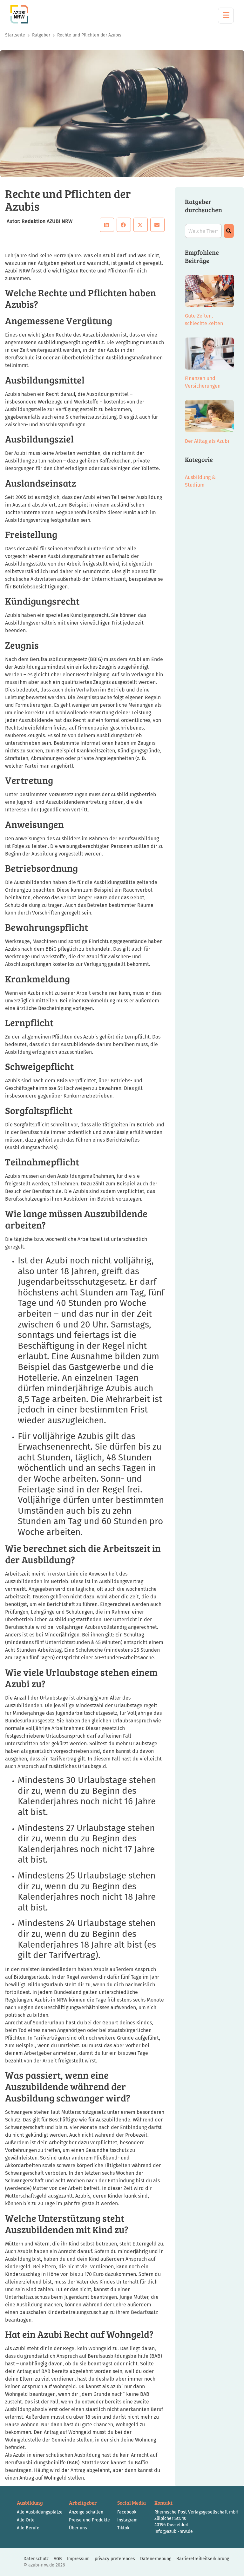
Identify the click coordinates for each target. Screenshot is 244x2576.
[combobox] (203, 231)
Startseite (15, 35)
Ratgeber (41, 35)
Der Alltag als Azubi (207, 441)
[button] (107, 225)
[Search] (229, 231)
